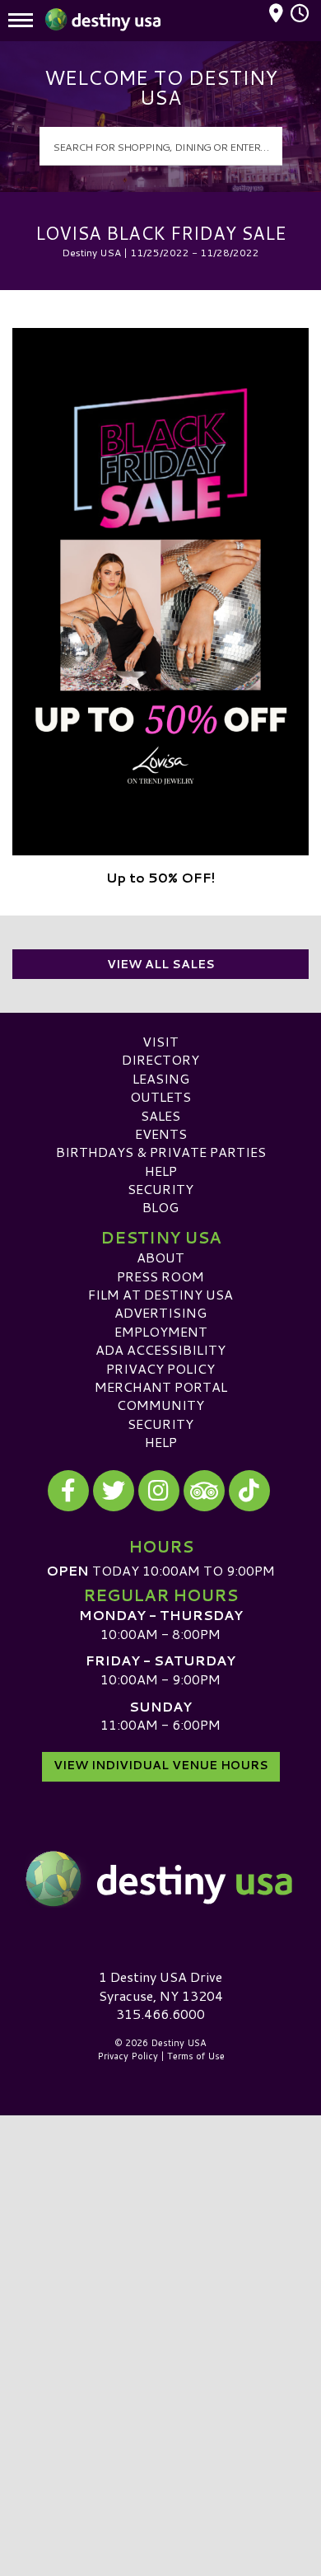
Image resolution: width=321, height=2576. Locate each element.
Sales (160, 1115)
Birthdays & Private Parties (161, 1152)
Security (160, 1189)
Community (160, 1405)
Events (161, 1133)
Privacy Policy (160, 1368)
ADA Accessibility (160, 1349)
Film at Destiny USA (160, 1294)
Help (161, 1171)
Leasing (161, 1078)
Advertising (160, 1312)
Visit (160, 1041)
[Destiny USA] (160, 1879)
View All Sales (161, 964)
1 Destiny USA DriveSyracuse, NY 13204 (161, 1986)
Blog (160, 1207)
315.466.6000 (160, 2014)
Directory (160, 1059)
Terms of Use (196, 2056)
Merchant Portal (161, 1386)
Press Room (160, 1276)
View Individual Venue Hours (161, 1765)
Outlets (160, 1096)
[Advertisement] (160, 2283)
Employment (161, 1331)
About (160, 1257)
